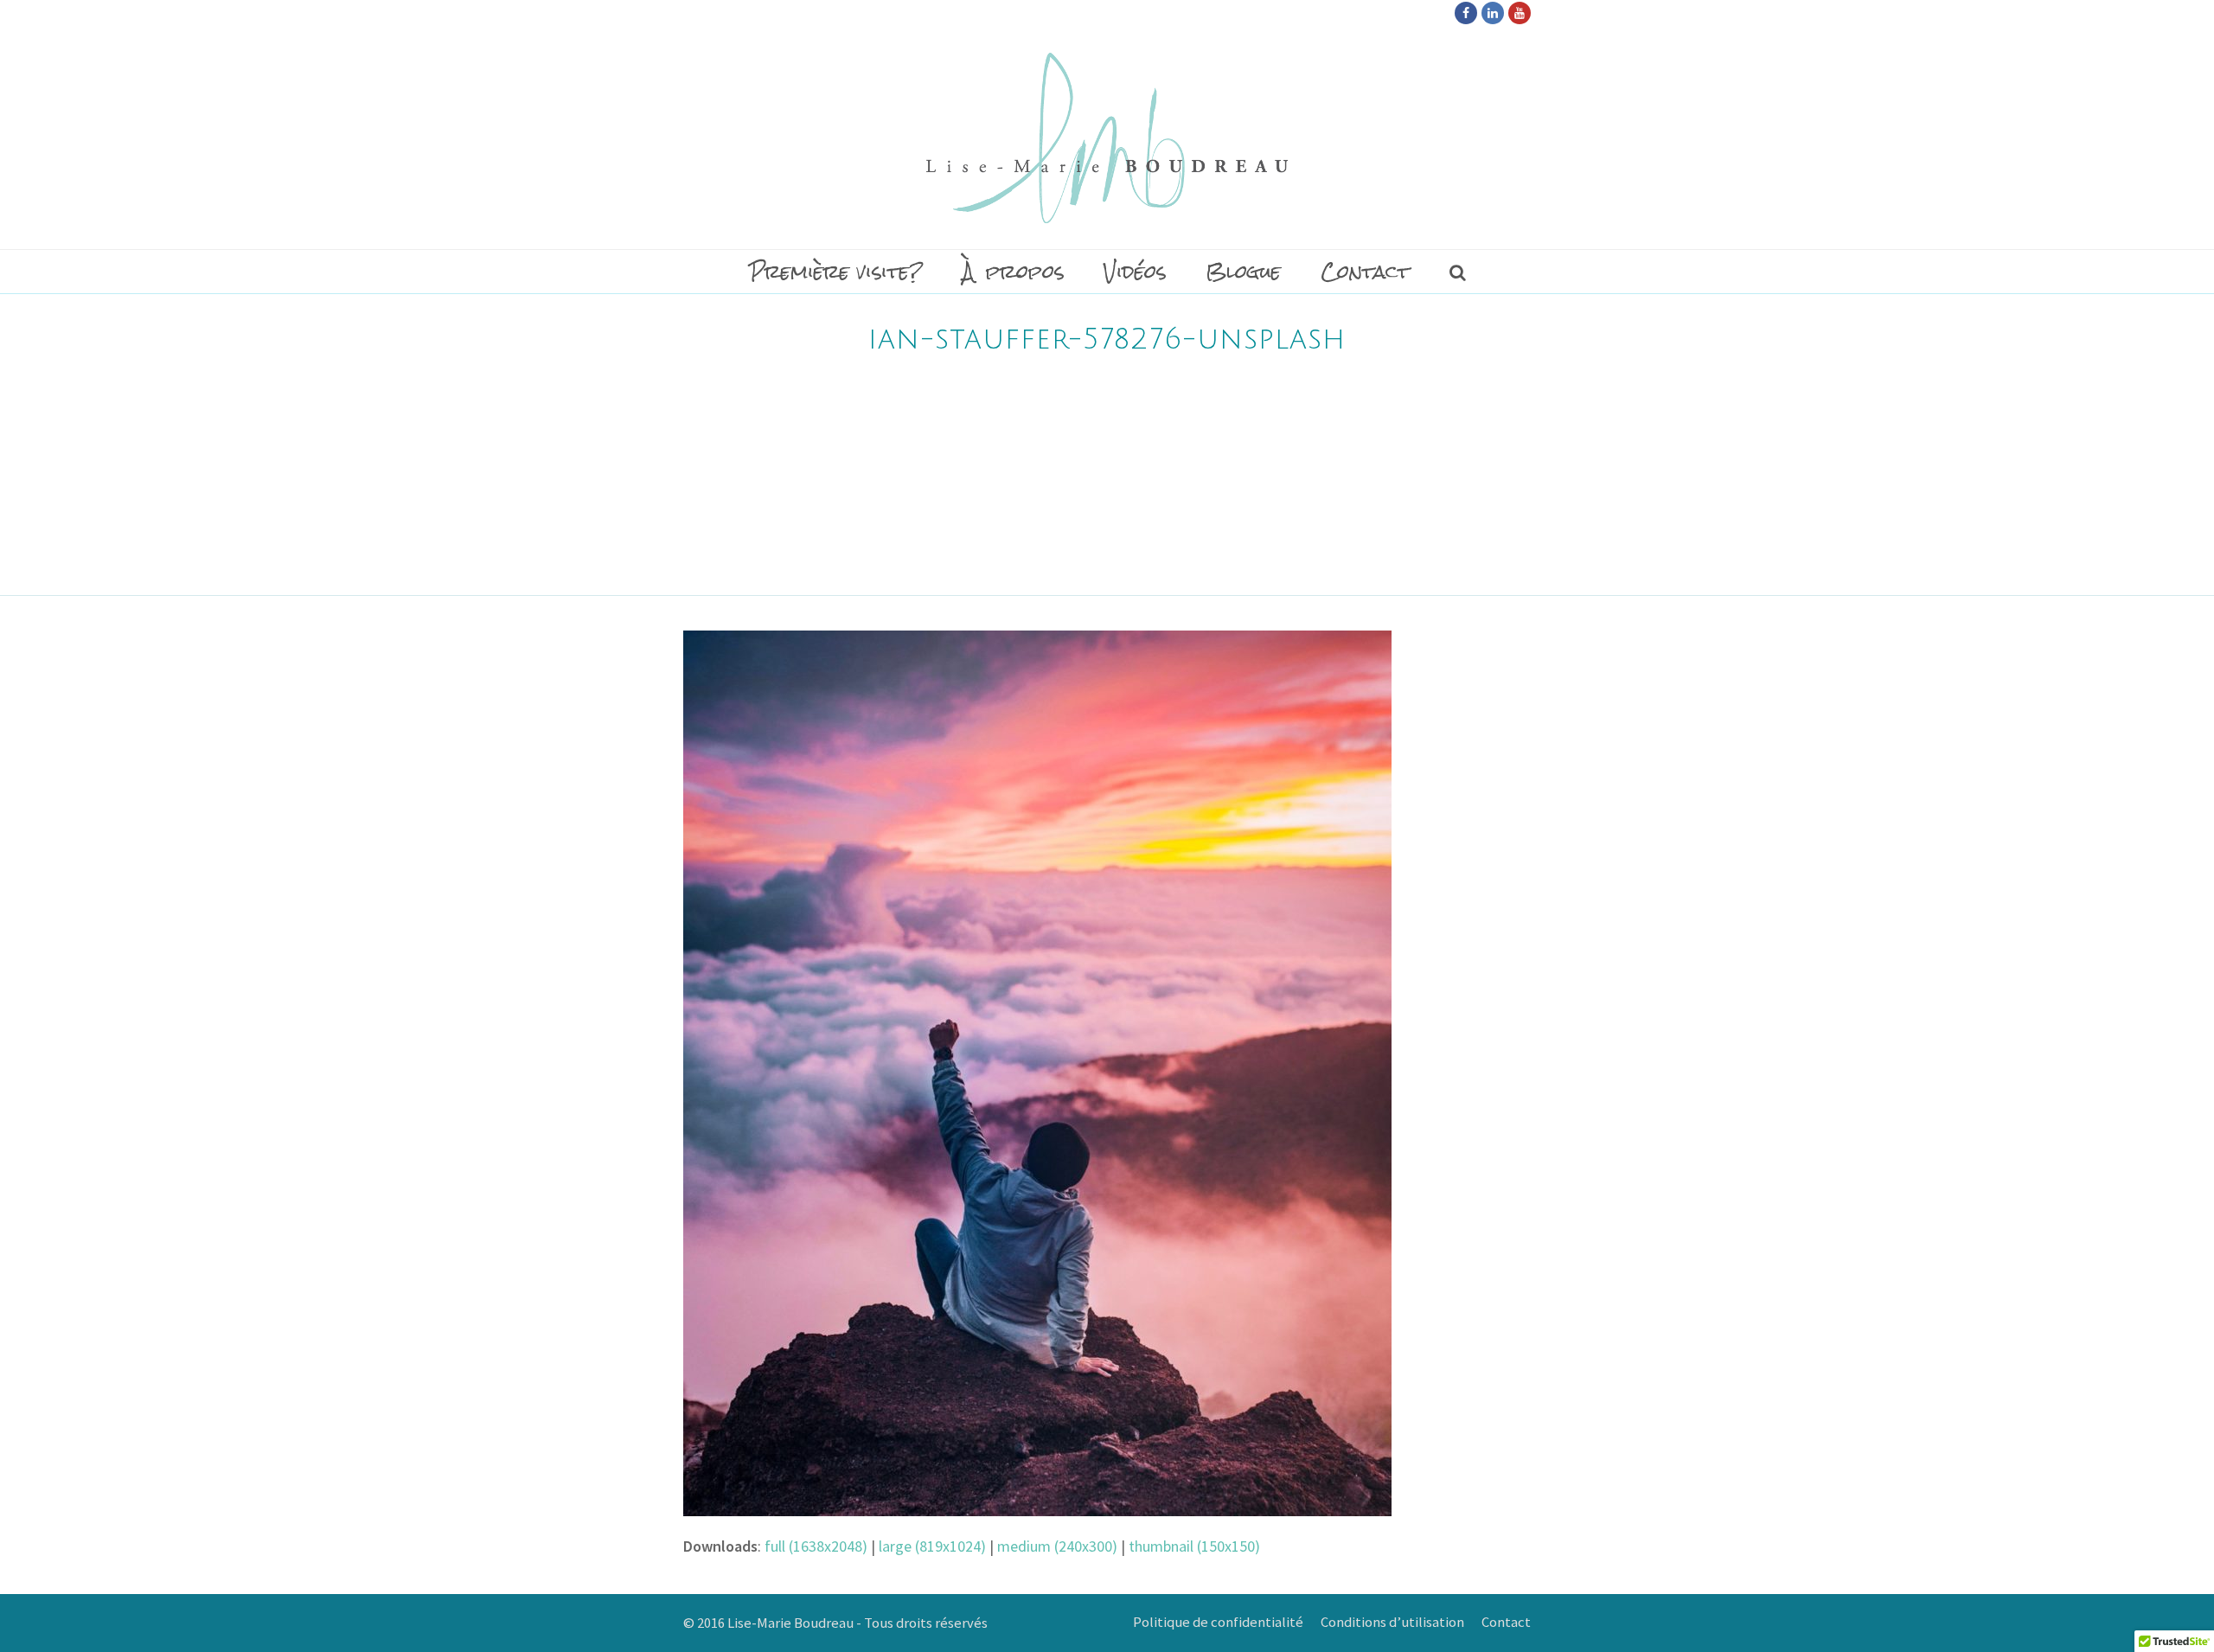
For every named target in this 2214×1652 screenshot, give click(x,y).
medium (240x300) (1057, 1546)
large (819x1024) (932, 1546)
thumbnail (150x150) (1194, 1546)
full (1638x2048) (816, 1546)
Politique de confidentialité (1218, 1622)
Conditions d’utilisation (1392, 1622)
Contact (1506, 1622)
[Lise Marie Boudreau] (1107, 138)
